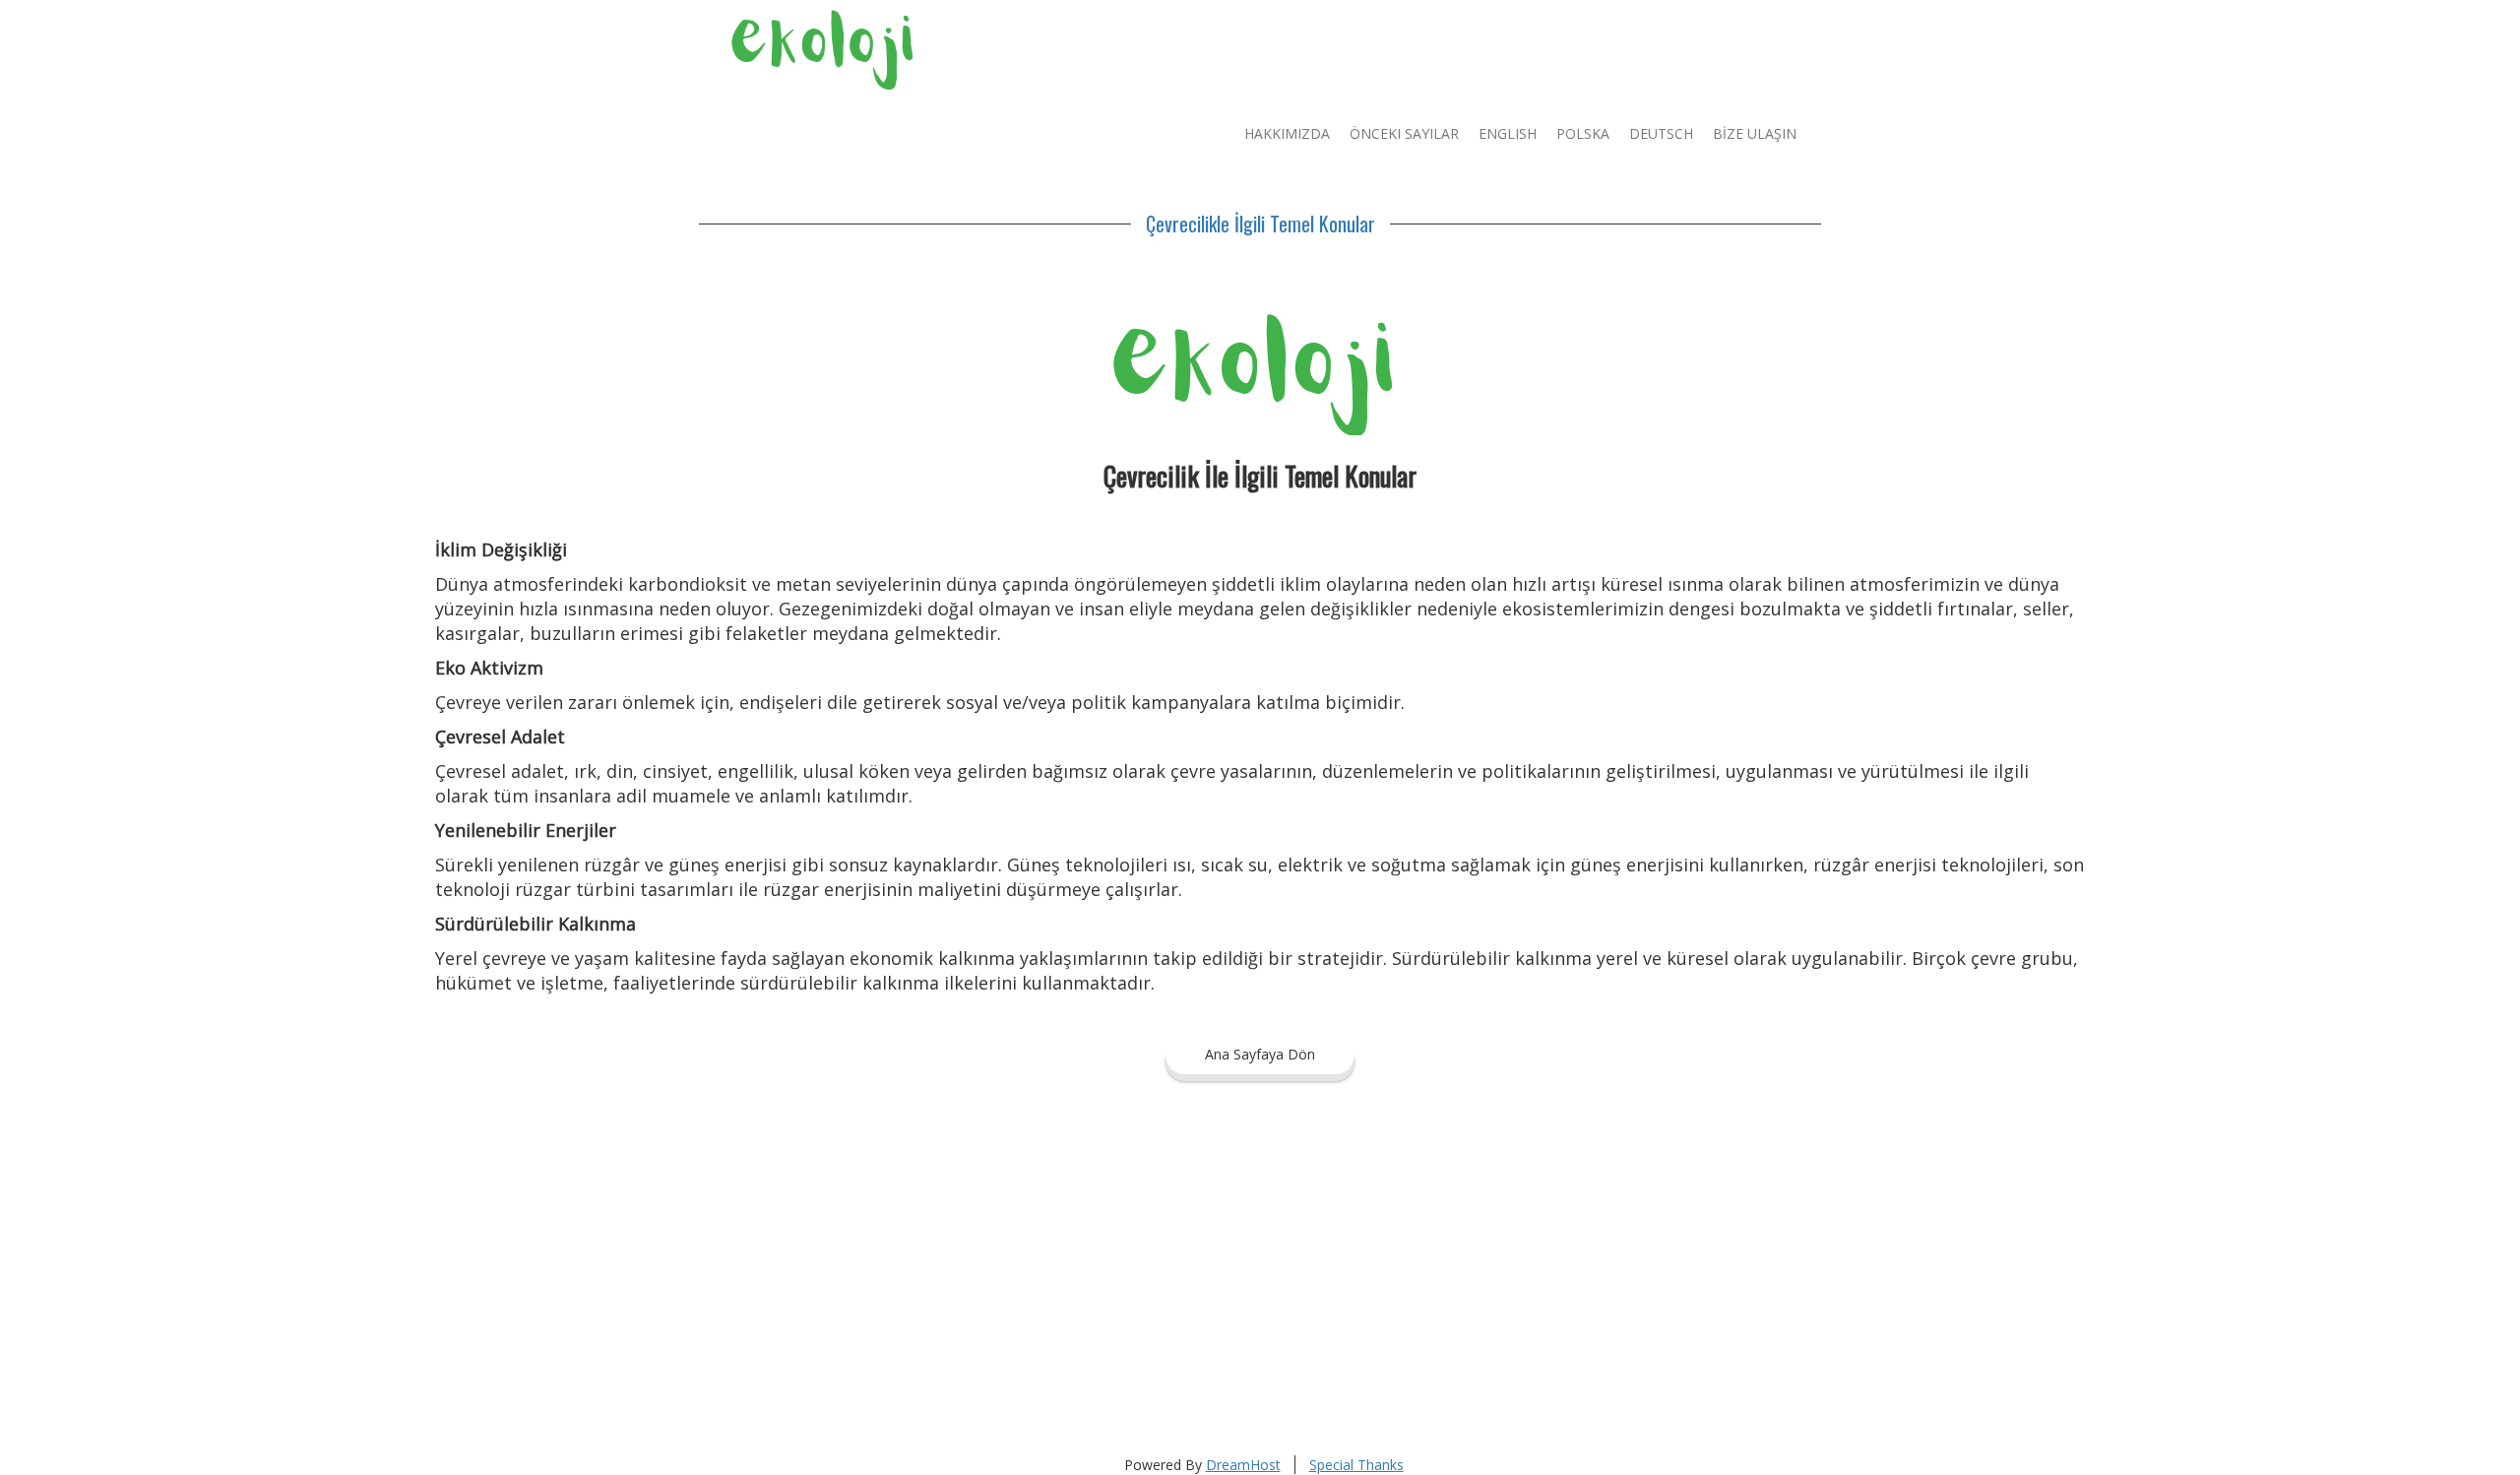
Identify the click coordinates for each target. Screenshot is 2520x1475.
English (1508, 133)
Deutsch (1661, 133)
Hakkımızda (1287, 133)
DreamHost (1243, 1465)
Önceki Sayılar (1404, 133)
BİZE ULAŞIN (1755, 133)
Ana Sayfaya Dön (1260, 1054)
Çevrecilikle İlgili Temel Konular (1260, 224)
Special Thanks (1356, 1465)
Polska (1583, 133)
